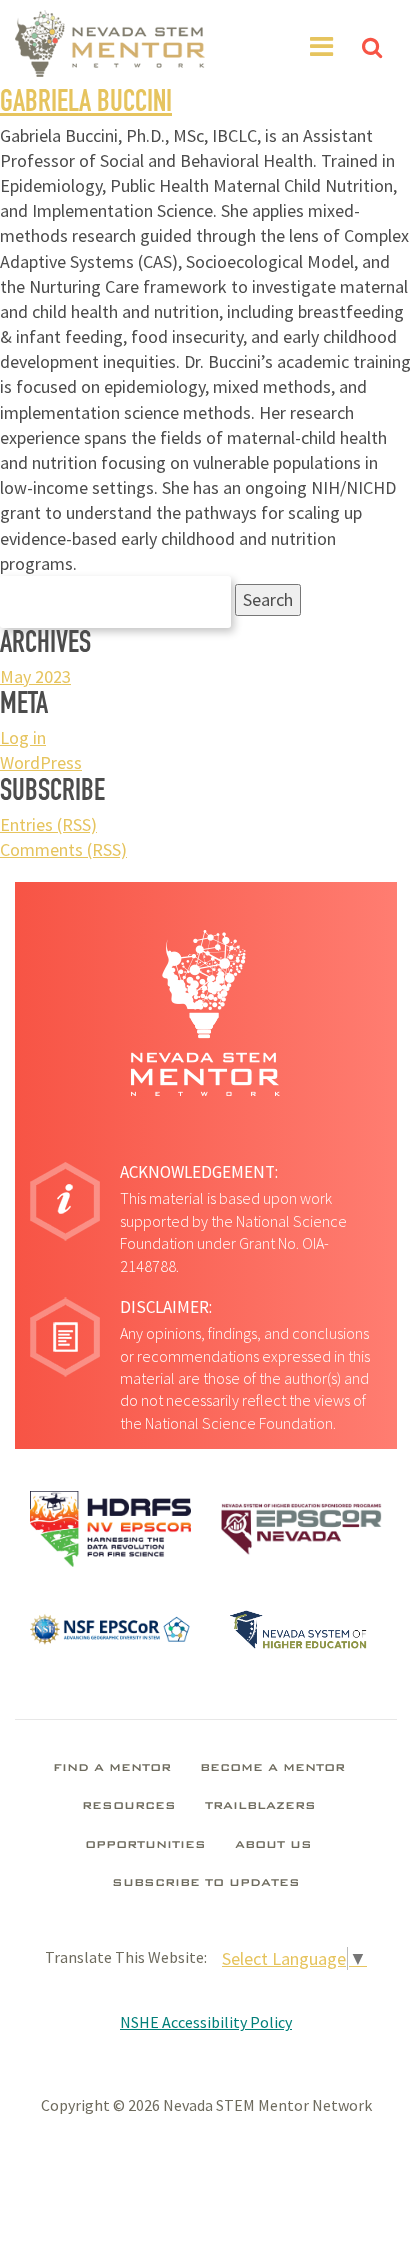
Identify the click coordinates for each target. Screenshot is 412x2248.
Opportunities (145, 1846)
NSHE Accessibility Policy (206, 2022)
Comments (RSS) (63, 849)
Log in (23, 737)
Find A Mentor (112, 1769)
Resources (129, 1807)
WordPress (41, 762)
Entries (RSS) (48, 824)
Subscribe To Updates (206, 1884)
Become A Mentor (272, 1769)
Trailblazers (260, 1807)
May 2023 (35, 676)
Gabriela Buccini (86, 105)
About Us (273, 1846)
